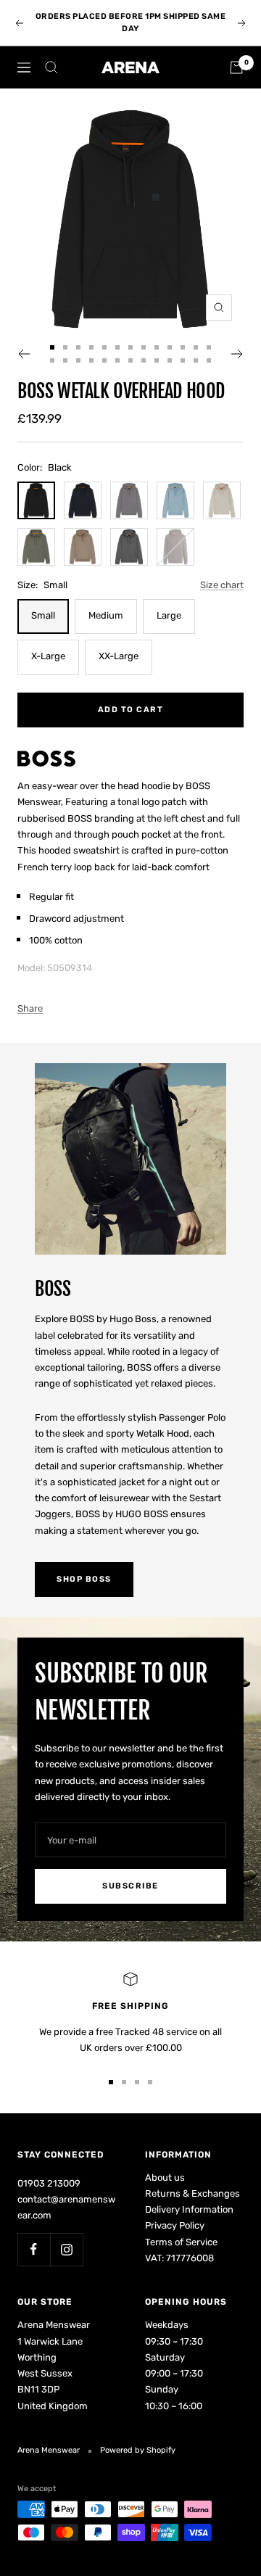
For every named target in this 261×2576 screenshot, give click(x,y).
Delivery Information (189, 2209)
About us (165, 2177)
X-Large (48, 656)
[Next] (237, 354)
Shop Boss (84, 1579)
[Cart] (236, 67)
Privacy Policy (175, 2225)
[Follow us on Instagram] (66, 2249)
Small (43, 615)
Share (30, 1008)
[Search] (51, 67)
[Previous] (24, 354)
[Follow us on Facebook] (34, 2249)
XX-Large (119, 656)
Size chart (222, 585)
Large (169, 615)
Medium (106, 615)
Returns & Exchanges (192, 2193)
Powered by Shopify (138, 2450)
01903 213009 (49, 2183)
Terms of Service (181, 2242)
